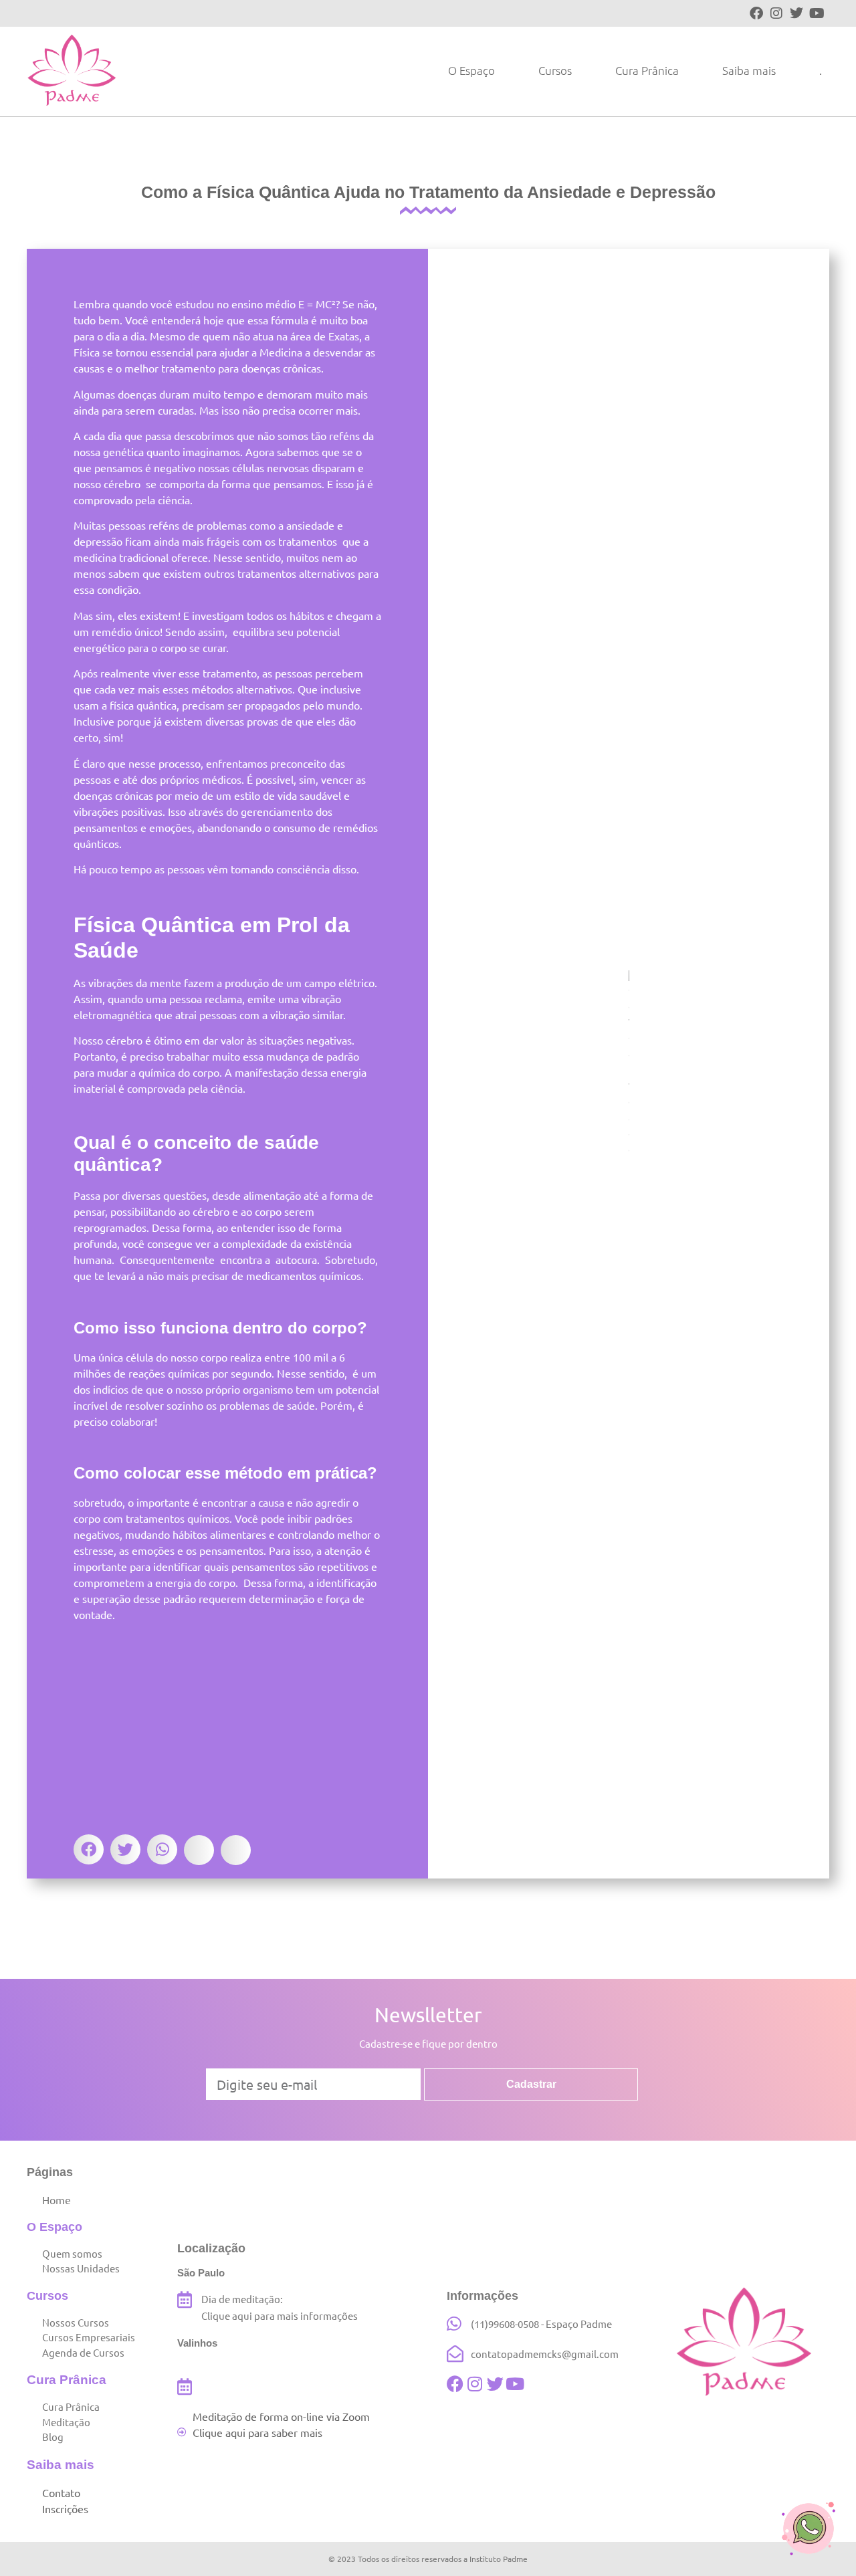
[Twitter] (796, 13)
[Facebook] (756, 13)
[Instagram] (776, 13)
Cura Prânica (647, 70)
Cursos (555, 70)
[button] (89, 1849)
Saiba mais (749, 70)
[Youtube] (817, 13)
